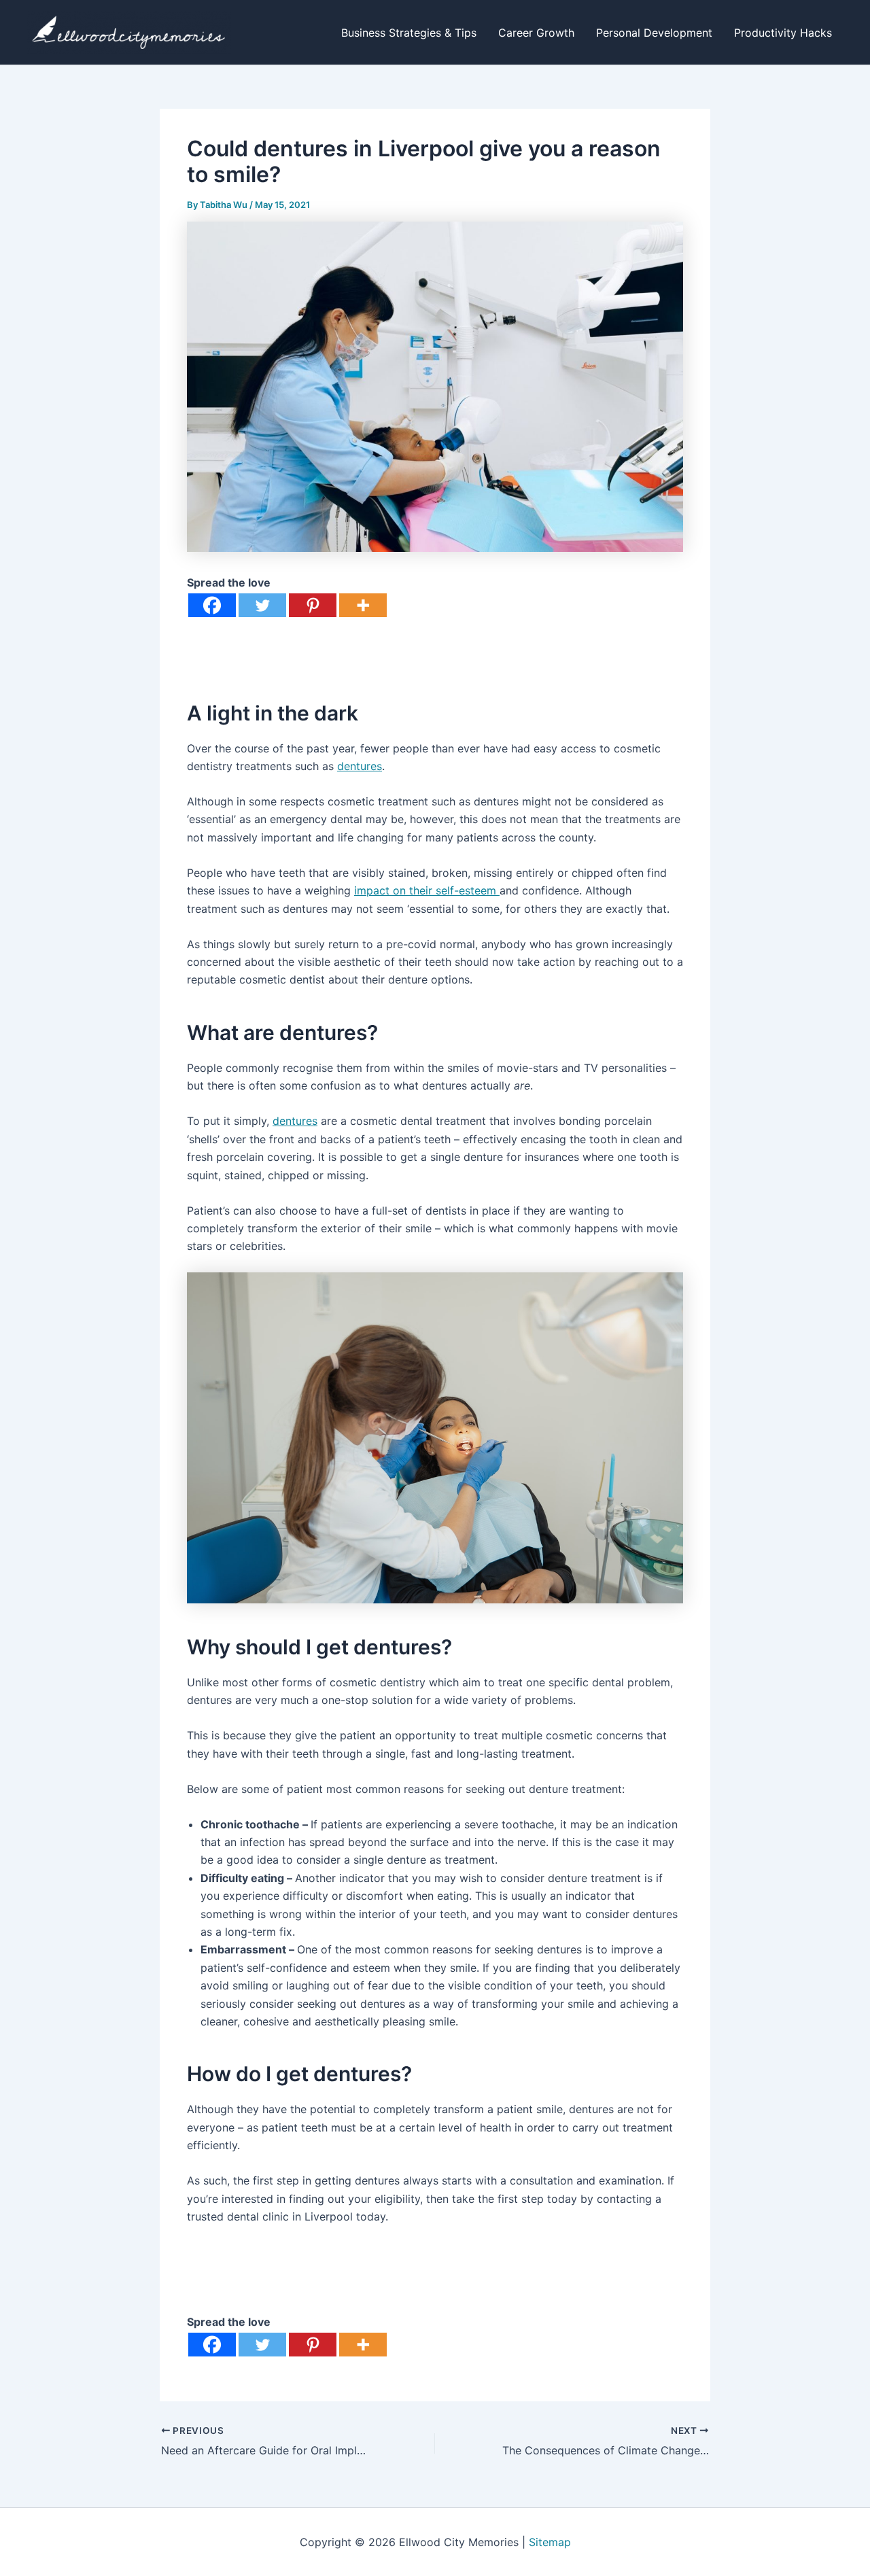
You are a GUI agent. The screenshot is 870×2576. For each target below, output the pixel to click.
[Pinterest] (313, 605)
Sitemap (550, 2542)
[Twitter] (262, 605)
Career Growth (536, 33)
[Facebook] (212, 605)
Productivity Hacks (783, 33)
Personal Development (654, 33)
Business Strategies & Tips (409, 33)
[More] (363, 605)
